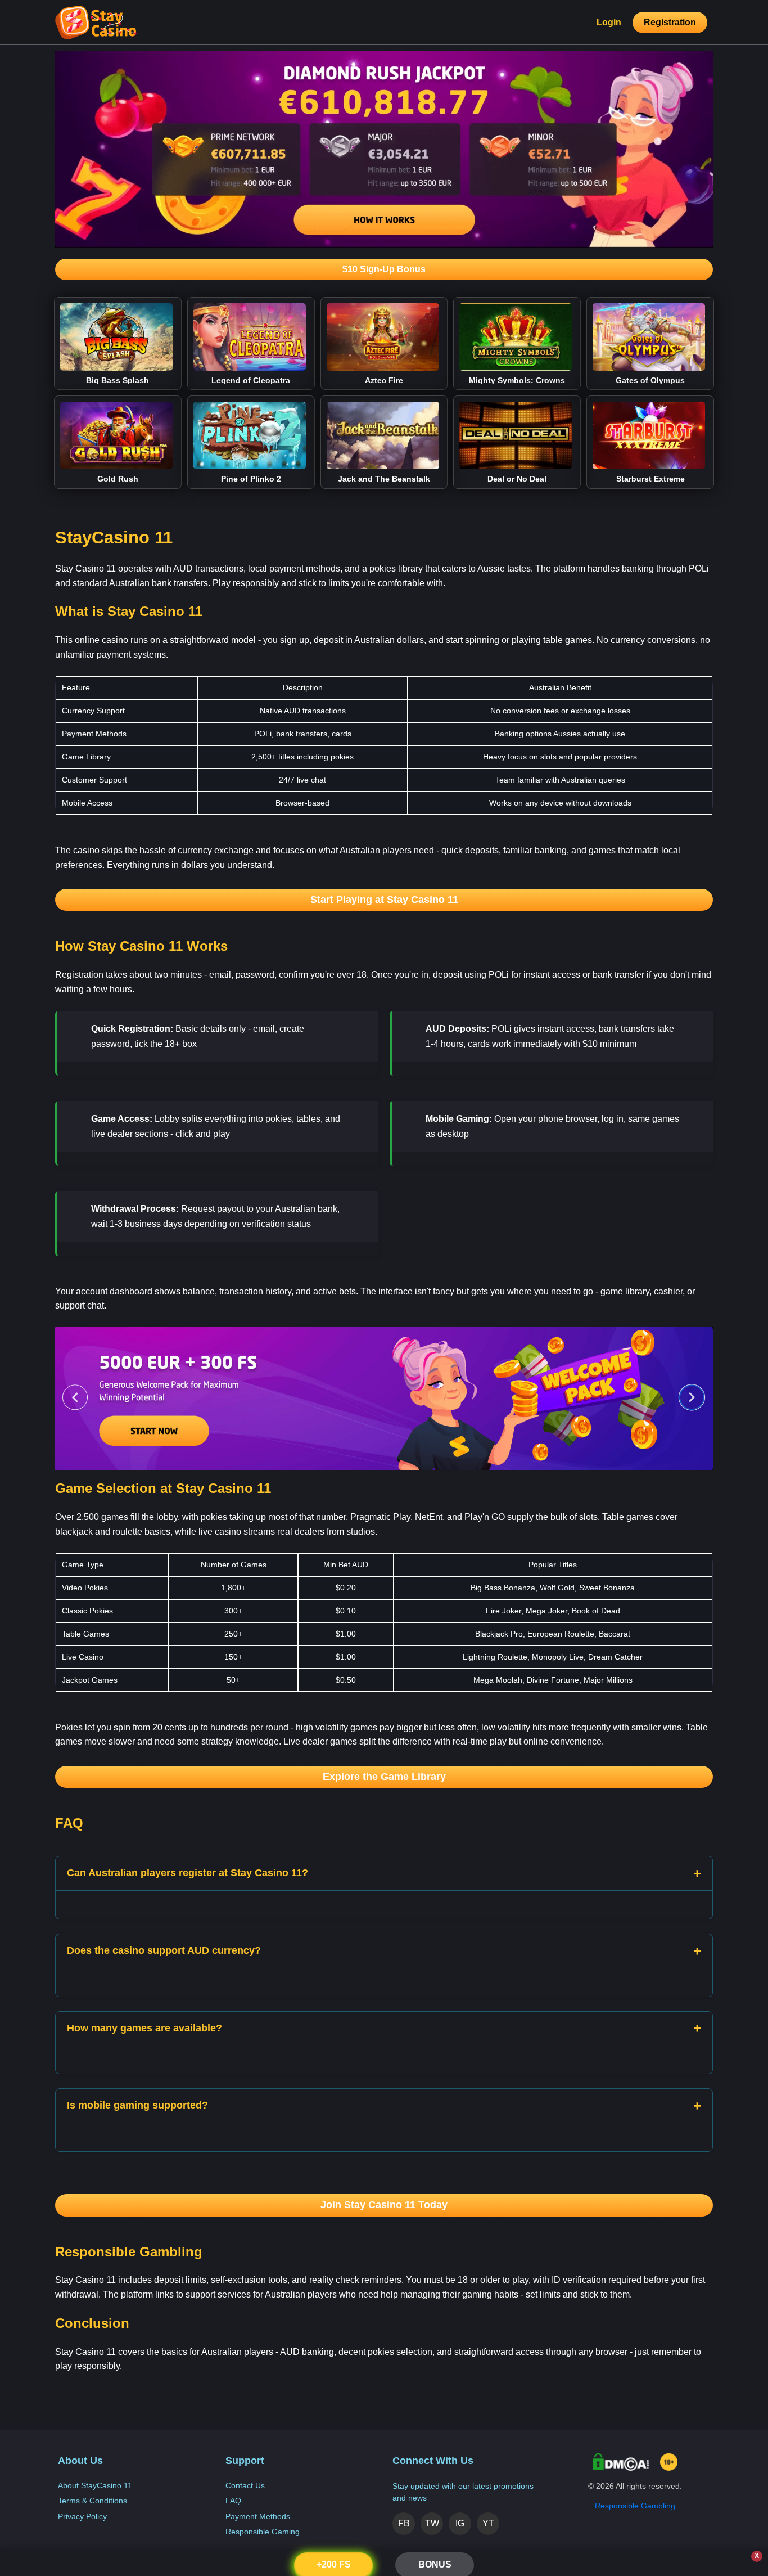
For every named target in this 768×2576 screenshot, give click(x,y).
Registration (670, 22)
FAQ (233, 2501)
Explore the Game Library (384, 1777)
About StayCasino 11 (95, 2485)
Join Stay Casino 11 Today (384, 2205)
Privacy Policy (82, 2516)
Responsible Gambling (635, 2506)
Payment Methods (258, 2516)
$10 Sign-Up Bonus (384, 269)
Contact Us (245, 2485)
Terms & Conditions (92, 2501)
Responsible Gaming (263, 2532)
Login (609, 22)
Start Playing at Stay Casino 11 (384, 900)
